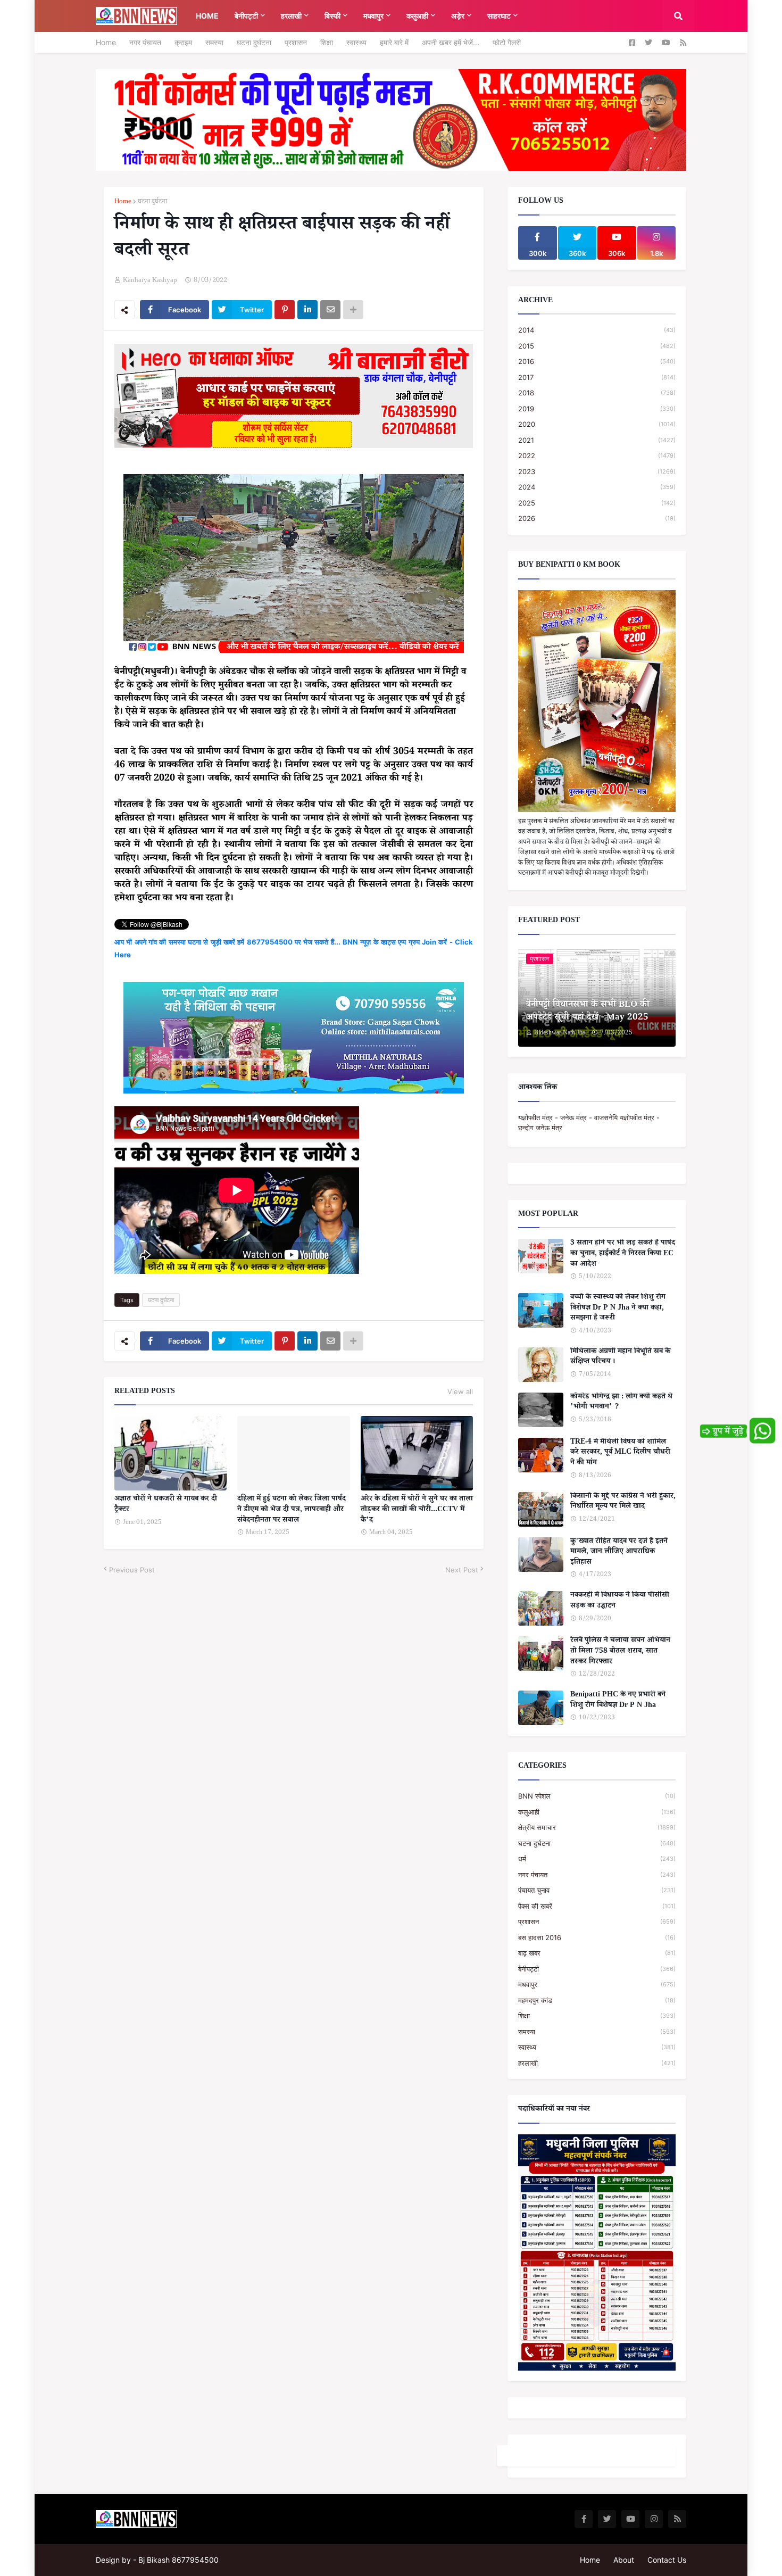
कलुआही (597, 1812)
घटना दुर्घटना (254, 42)
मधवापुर (597, 1984)
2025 (597, 503)
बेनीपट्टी (597, 1969)
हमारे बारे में (394, 42)
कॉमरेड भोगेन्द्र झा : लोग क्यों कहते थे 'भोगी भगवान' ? (621, 1403)
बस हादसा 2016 (597, 1937)
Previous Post (132, 1570)
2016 (597, 361)
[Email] (330, 310)
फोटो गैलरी (507, 42)
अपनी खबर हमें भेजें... (451, 42)
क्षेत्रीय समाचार (597, 1827)
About (624, 2560)
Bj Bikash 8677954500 (178, 2560)
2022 (597, 455)
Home (106, 42)
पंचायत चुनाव (597, 1890)
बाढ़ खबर (597, 1953)
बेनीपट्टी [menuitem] (246, 16)
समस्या (214, 42)
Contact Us (667, 2560)
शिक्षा (327, 42)
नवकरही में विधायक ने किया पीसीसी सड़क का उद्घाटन (620, 1601)
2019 (597, 409)
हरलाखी (597, 2063)
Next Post (462, 1570)
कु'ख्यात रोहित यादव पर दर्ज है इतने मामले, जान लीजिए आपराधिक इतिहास (619, 1553)
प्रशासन (296, 42)
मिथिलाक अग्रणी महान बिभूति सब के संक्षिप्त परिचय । (620, 1358)
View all (460, 1391)
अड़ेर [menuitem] (458, 16)
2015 (597, 346)
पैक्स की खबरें (597, 1906)
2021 (597, 440)
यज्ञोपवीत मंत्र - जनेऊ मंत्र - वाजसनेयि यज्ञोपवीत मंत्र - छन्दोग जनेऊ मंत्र (589, 1123)
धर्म (597, 1859)
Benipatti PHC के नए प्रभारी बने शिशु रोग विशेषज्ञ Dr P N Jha (618, 1701)
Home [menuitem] (207, 16)
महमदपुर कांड (597, 2000)
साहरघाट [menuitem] (499, 16)
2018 (597, 393)
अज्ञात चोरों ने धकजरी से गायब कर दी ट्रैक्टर (166, 1505)
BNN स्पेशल (597, 1796)
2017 (597, 377)
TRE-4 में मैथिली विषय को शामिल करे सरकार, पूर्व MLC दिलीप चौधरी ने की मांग (620, 1453)
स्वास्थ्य (356, 42)
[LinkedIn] (307, 310)
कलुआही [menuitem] (417, 16)
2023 (597, 471)
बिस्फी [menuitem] (332, 16)
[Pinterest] (285, 310)
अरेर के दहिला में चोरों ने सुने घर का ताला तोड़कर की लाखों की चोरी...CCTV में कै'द (417, 1510)
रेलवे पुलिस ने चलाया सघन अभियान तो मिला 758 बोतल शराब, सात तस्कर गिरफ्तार (620, 1652)
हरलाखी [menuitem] (291, 16)
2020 (597, 424)
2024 (597, 487)
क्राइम (183, 42)
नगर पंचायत (145, 42)
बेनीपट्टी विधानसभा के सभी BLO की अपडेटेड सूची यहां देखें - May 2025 (588, 1012)
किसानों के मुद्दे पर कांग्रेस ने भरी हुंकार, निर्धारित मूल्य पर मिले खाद (623, 1502)
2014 (597, 330)
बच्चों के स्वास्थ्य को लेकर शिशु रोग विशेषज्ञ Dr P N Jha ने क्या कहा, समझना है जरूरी (618, 1309)
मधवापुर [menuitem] (373, 16)
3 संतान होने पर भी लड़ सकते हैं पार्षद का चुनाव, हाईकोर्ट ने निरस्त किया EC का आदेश (623, 1254)
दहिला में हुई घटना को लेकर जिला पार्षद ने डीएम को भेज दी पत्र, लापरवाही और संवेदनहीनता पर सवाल (292, 1510)
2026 (597, 518)
